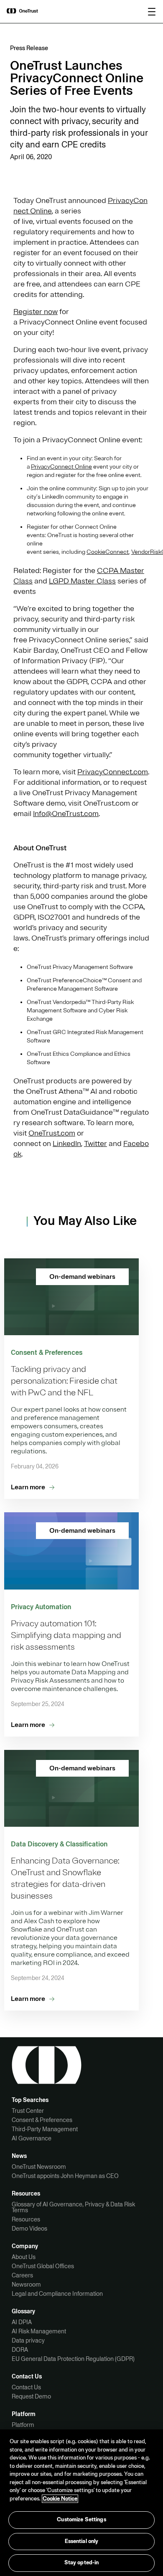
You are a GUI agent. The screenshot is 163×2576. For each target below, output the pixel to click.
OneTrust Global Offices (43, 2266)
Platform (23, 2425)
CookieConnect (108, 552)
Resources (26, 2219)
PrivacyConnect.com (113, 772)
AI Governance (32, 2138)
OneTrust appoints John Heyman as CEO (65, 2176)
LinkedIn (67, 1143)
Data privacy (28, 2340)
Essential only (82, 2541)
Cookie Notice (60, 2499)
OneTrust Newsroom (39, 2167)
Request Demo (31, 2396)
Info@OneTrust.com (66, 814)
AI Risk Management (39, 2331)
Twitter (96, 1143)
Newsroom (26, 2284)
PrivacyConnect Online (61, 467)
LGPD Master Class (82, 581)
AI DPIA (22, 2322)
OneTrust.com (52, 1133)
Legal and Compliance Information (57, 2294)
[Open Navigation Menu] (152, 12)
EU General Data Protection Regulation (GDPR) (73, 2359)
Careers (22, 2275)
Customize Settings (81, 2520)
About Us (24, 2257)
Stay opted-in (82, 2563)
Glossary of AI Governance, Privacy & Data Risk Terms (73, 2207)
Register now (36, 312)
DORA (20, 2350)
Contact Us (26, 2387)
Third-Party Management (45, 2129)
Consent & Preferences (42, 2120)
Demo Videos (29, 2229)
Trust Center (28, 2111)
